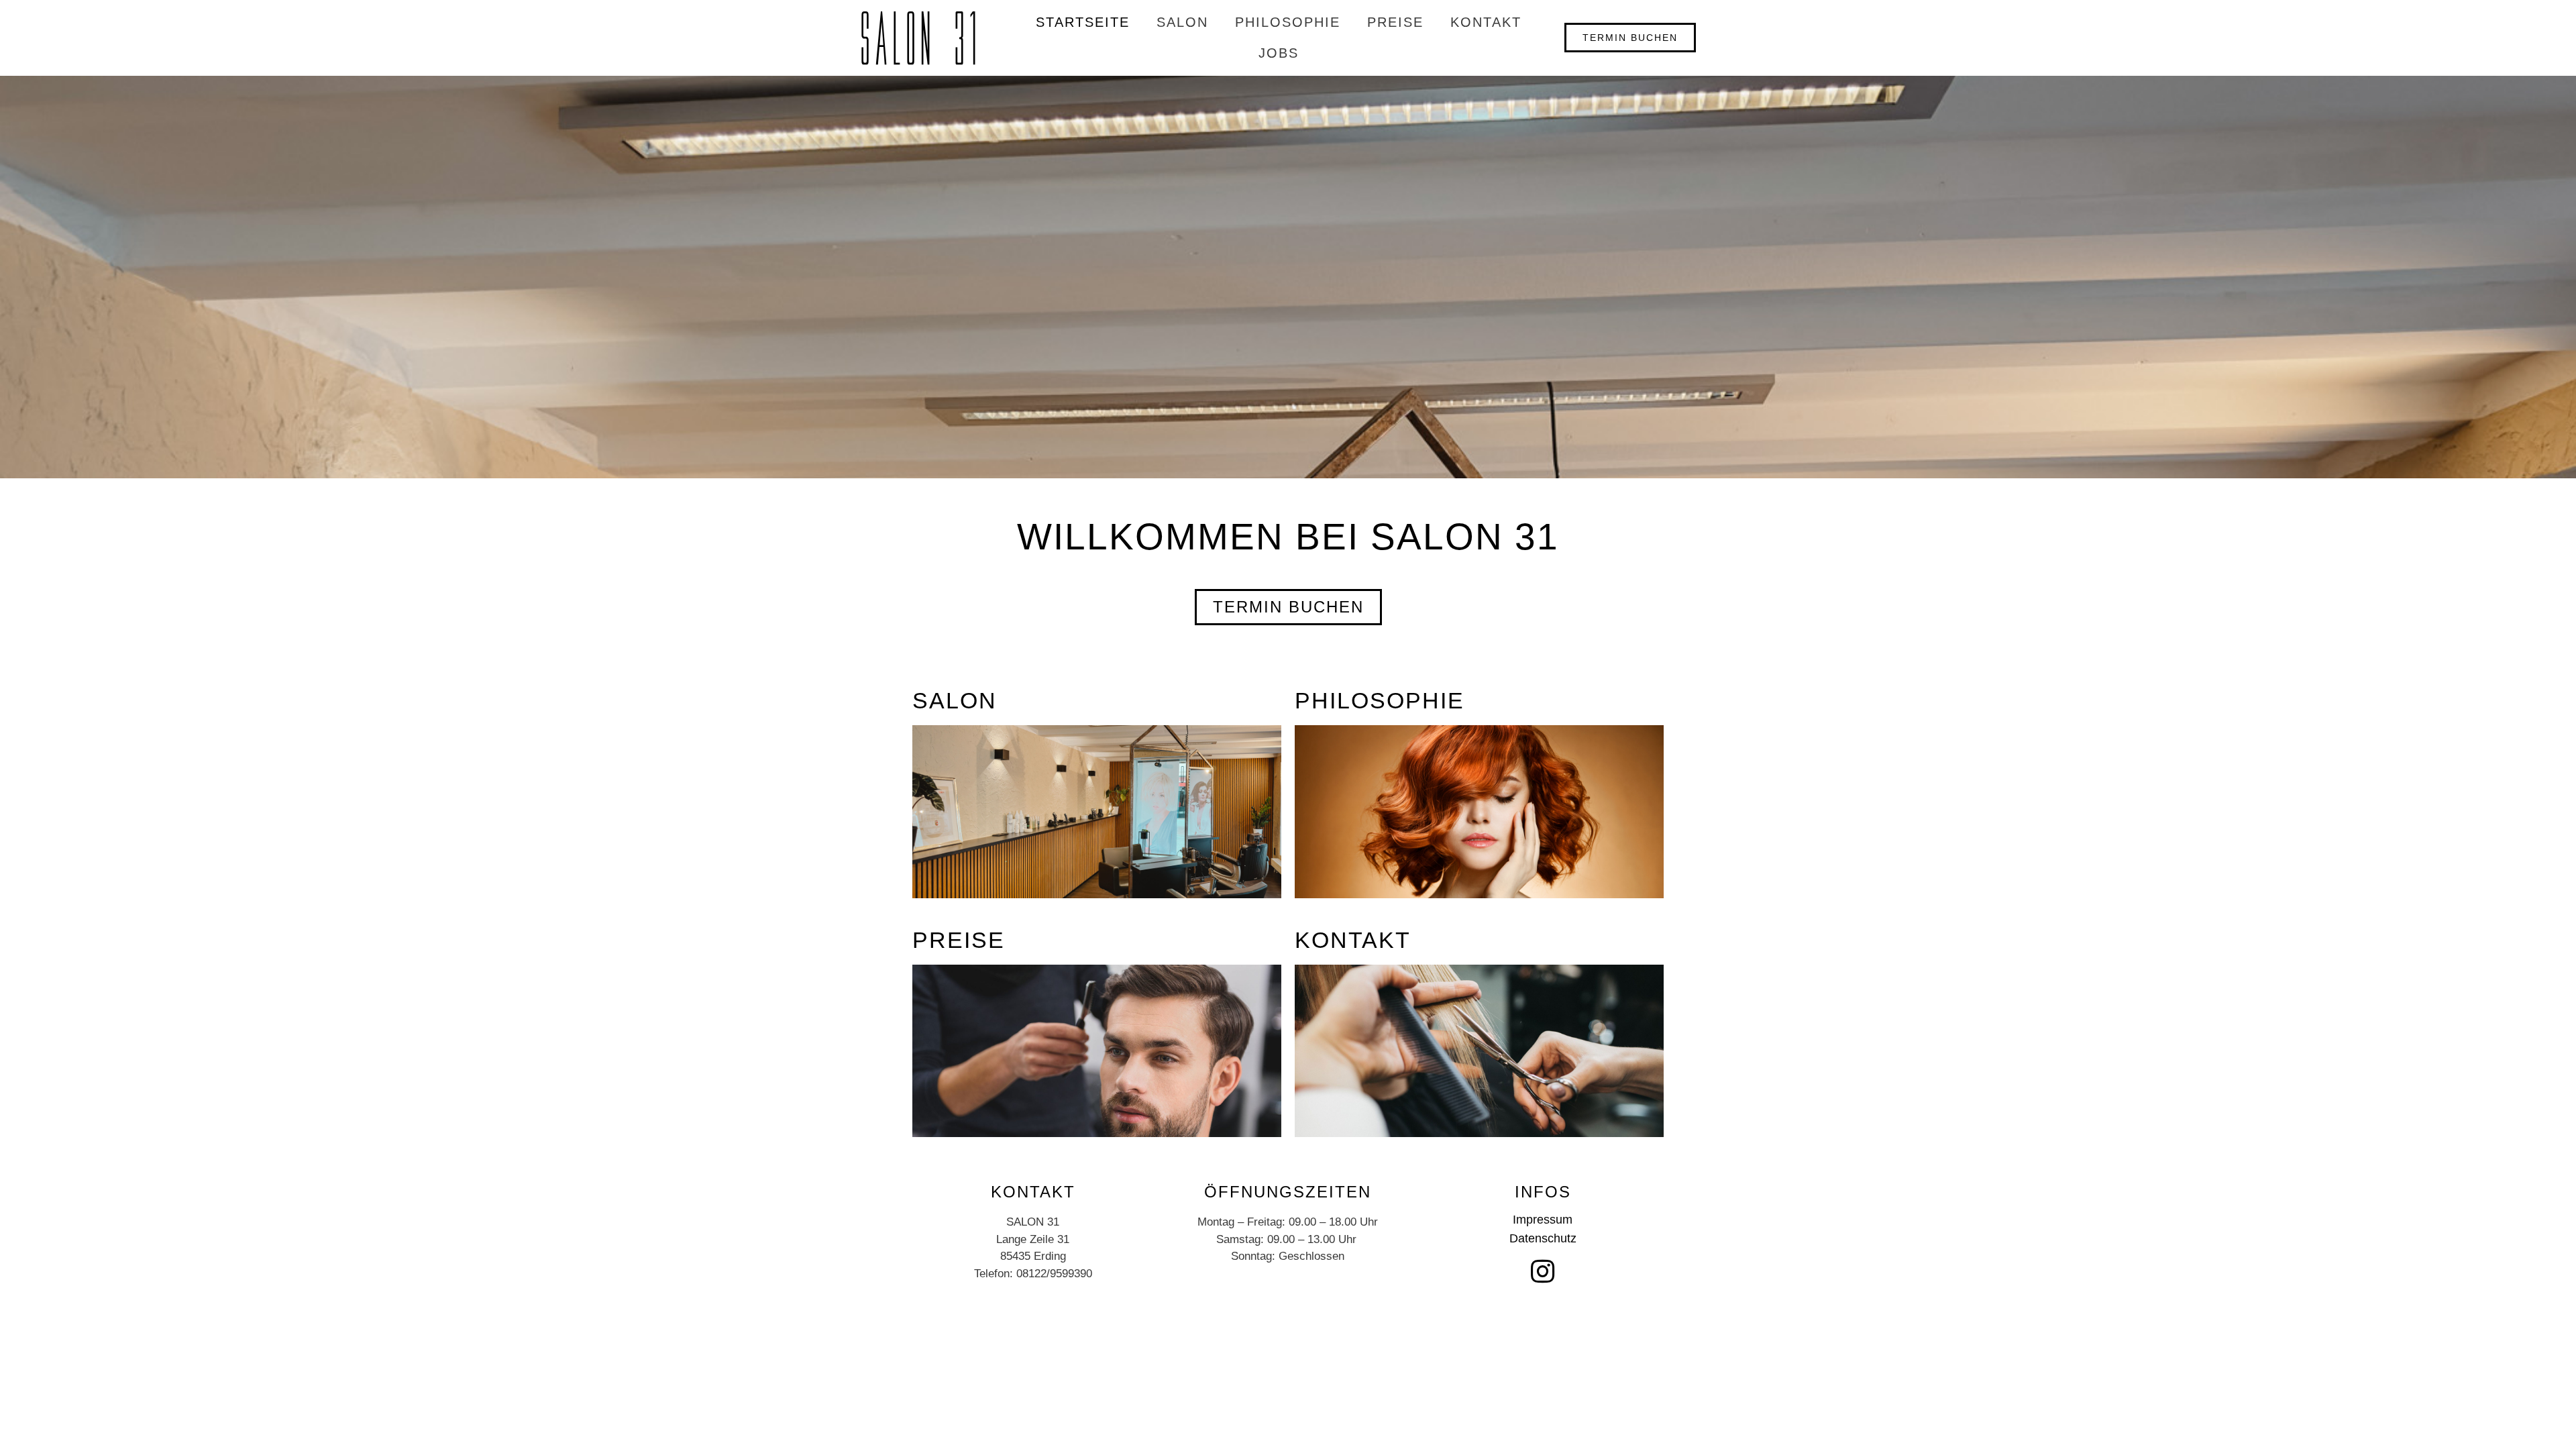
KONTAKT (1486, 22)
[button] (1630, 38)
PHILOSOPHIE (1288, 22)
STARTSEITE (1083, 22)
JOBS (1279, 53)
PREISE (1395, 22)
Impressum (1543, 1220)
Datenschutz (1543, 1238)
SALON (1182, 22)
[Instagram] (1543, 1271)
